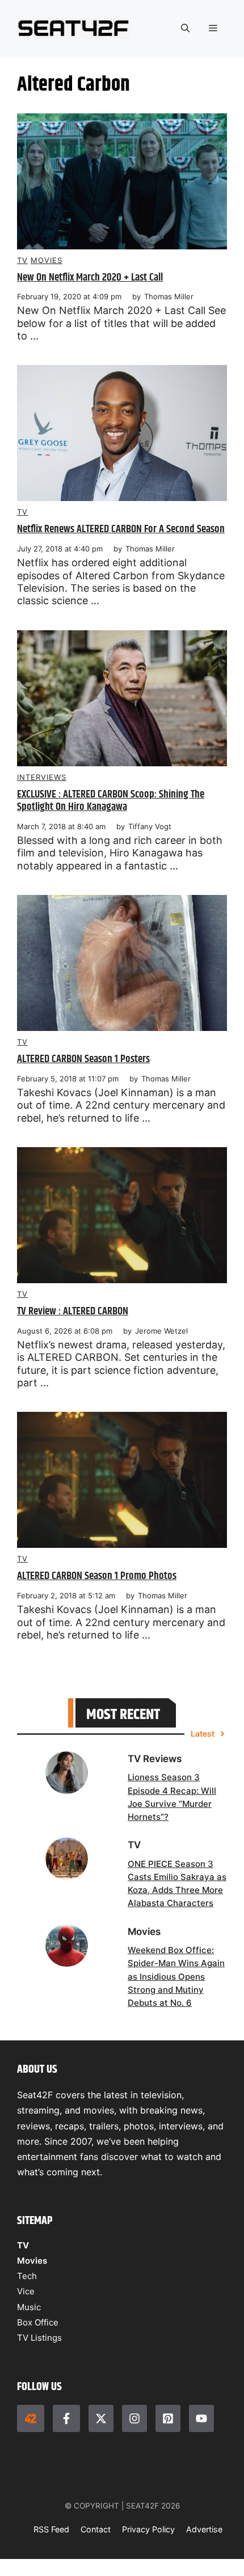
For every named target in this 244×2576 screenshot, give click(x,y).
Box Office (38, 2322)
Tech (27, 2276)
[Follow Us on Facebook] (66, 2418)
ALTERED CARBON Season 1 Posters (83, 1059)
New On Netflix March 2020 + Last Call (90, 277)
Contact (96, 2529)
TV (22, 260)
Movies (47, 260)
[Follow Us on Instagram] (134, 2418)
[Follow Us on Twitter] (101, 2418)
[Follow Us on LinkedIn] (168, 2418)
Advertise (204, 2529)
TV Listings (39, 2338)
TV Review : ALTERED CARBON (73, 1311)
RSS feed (51, 2529)
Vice (26, 2291)
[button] (185, 28)
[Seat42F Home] (31, 2418)
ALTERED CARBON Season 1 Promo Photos (97, 1576)
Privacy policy (148, 2529)
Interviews (42, 777)
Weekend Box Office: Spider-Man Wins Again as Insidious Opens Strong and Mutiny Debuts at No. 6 (176, 1976)
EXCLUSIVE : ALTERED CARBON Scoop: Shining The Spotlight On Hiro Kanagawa (111, 801)
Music (29, 2307)
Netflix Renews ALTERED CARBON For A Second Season (121, 529)
